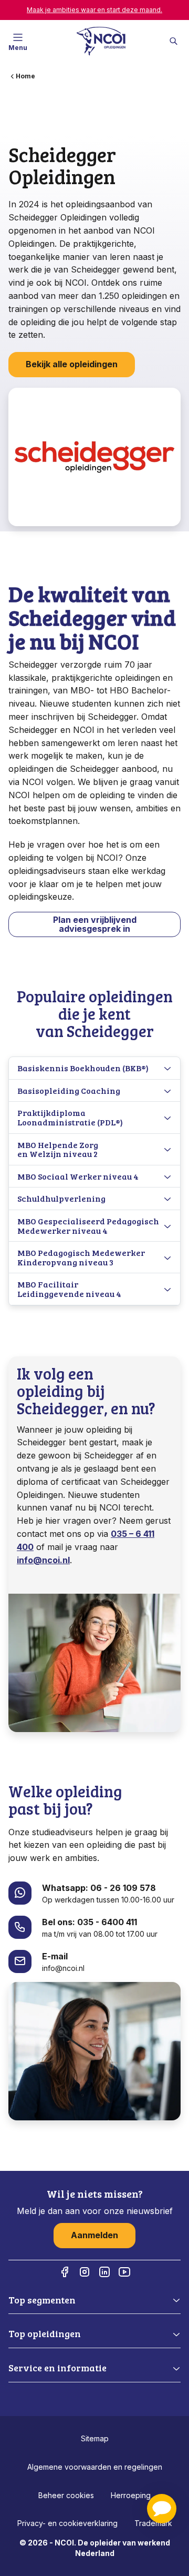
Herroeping (131, 2495)
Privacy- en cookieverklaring (67, 2523)
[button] (162, 2509)
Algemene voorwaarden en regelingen (95, 2467)
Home (25, 76)
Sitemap (95, 2438)
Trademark (153, 2523)
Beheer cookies (66, 2495)
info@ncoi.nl (43, 1560)
